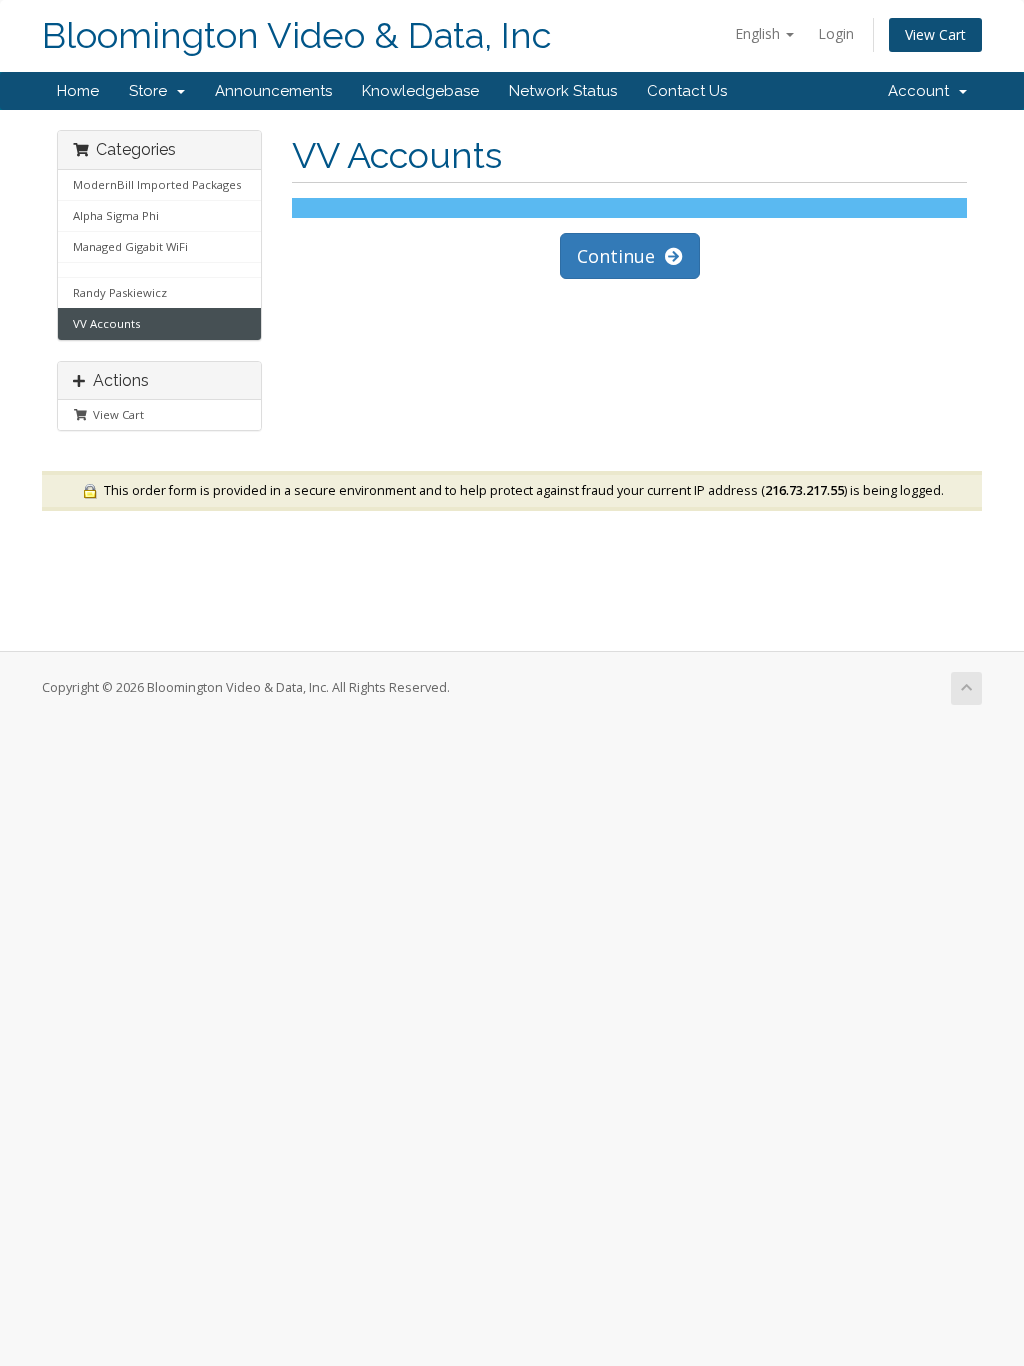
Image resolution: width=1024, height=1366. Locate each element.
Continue (621, 256)
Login (836, 33)
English (759, 33)
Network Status (563, 91)
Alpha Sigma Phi (116, 215)
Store (152, 91)
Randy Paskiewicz (120, 292)
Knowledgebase (420, 91)
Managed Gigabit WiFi (130, 246)
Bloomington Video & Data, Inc (297, 35)
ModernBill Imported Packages (157, 184)
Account (922, 91)
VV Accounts (106, 323)
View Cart (935, 34)
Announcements (273, 91)
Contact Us (687, 91)
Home (78, 91)
